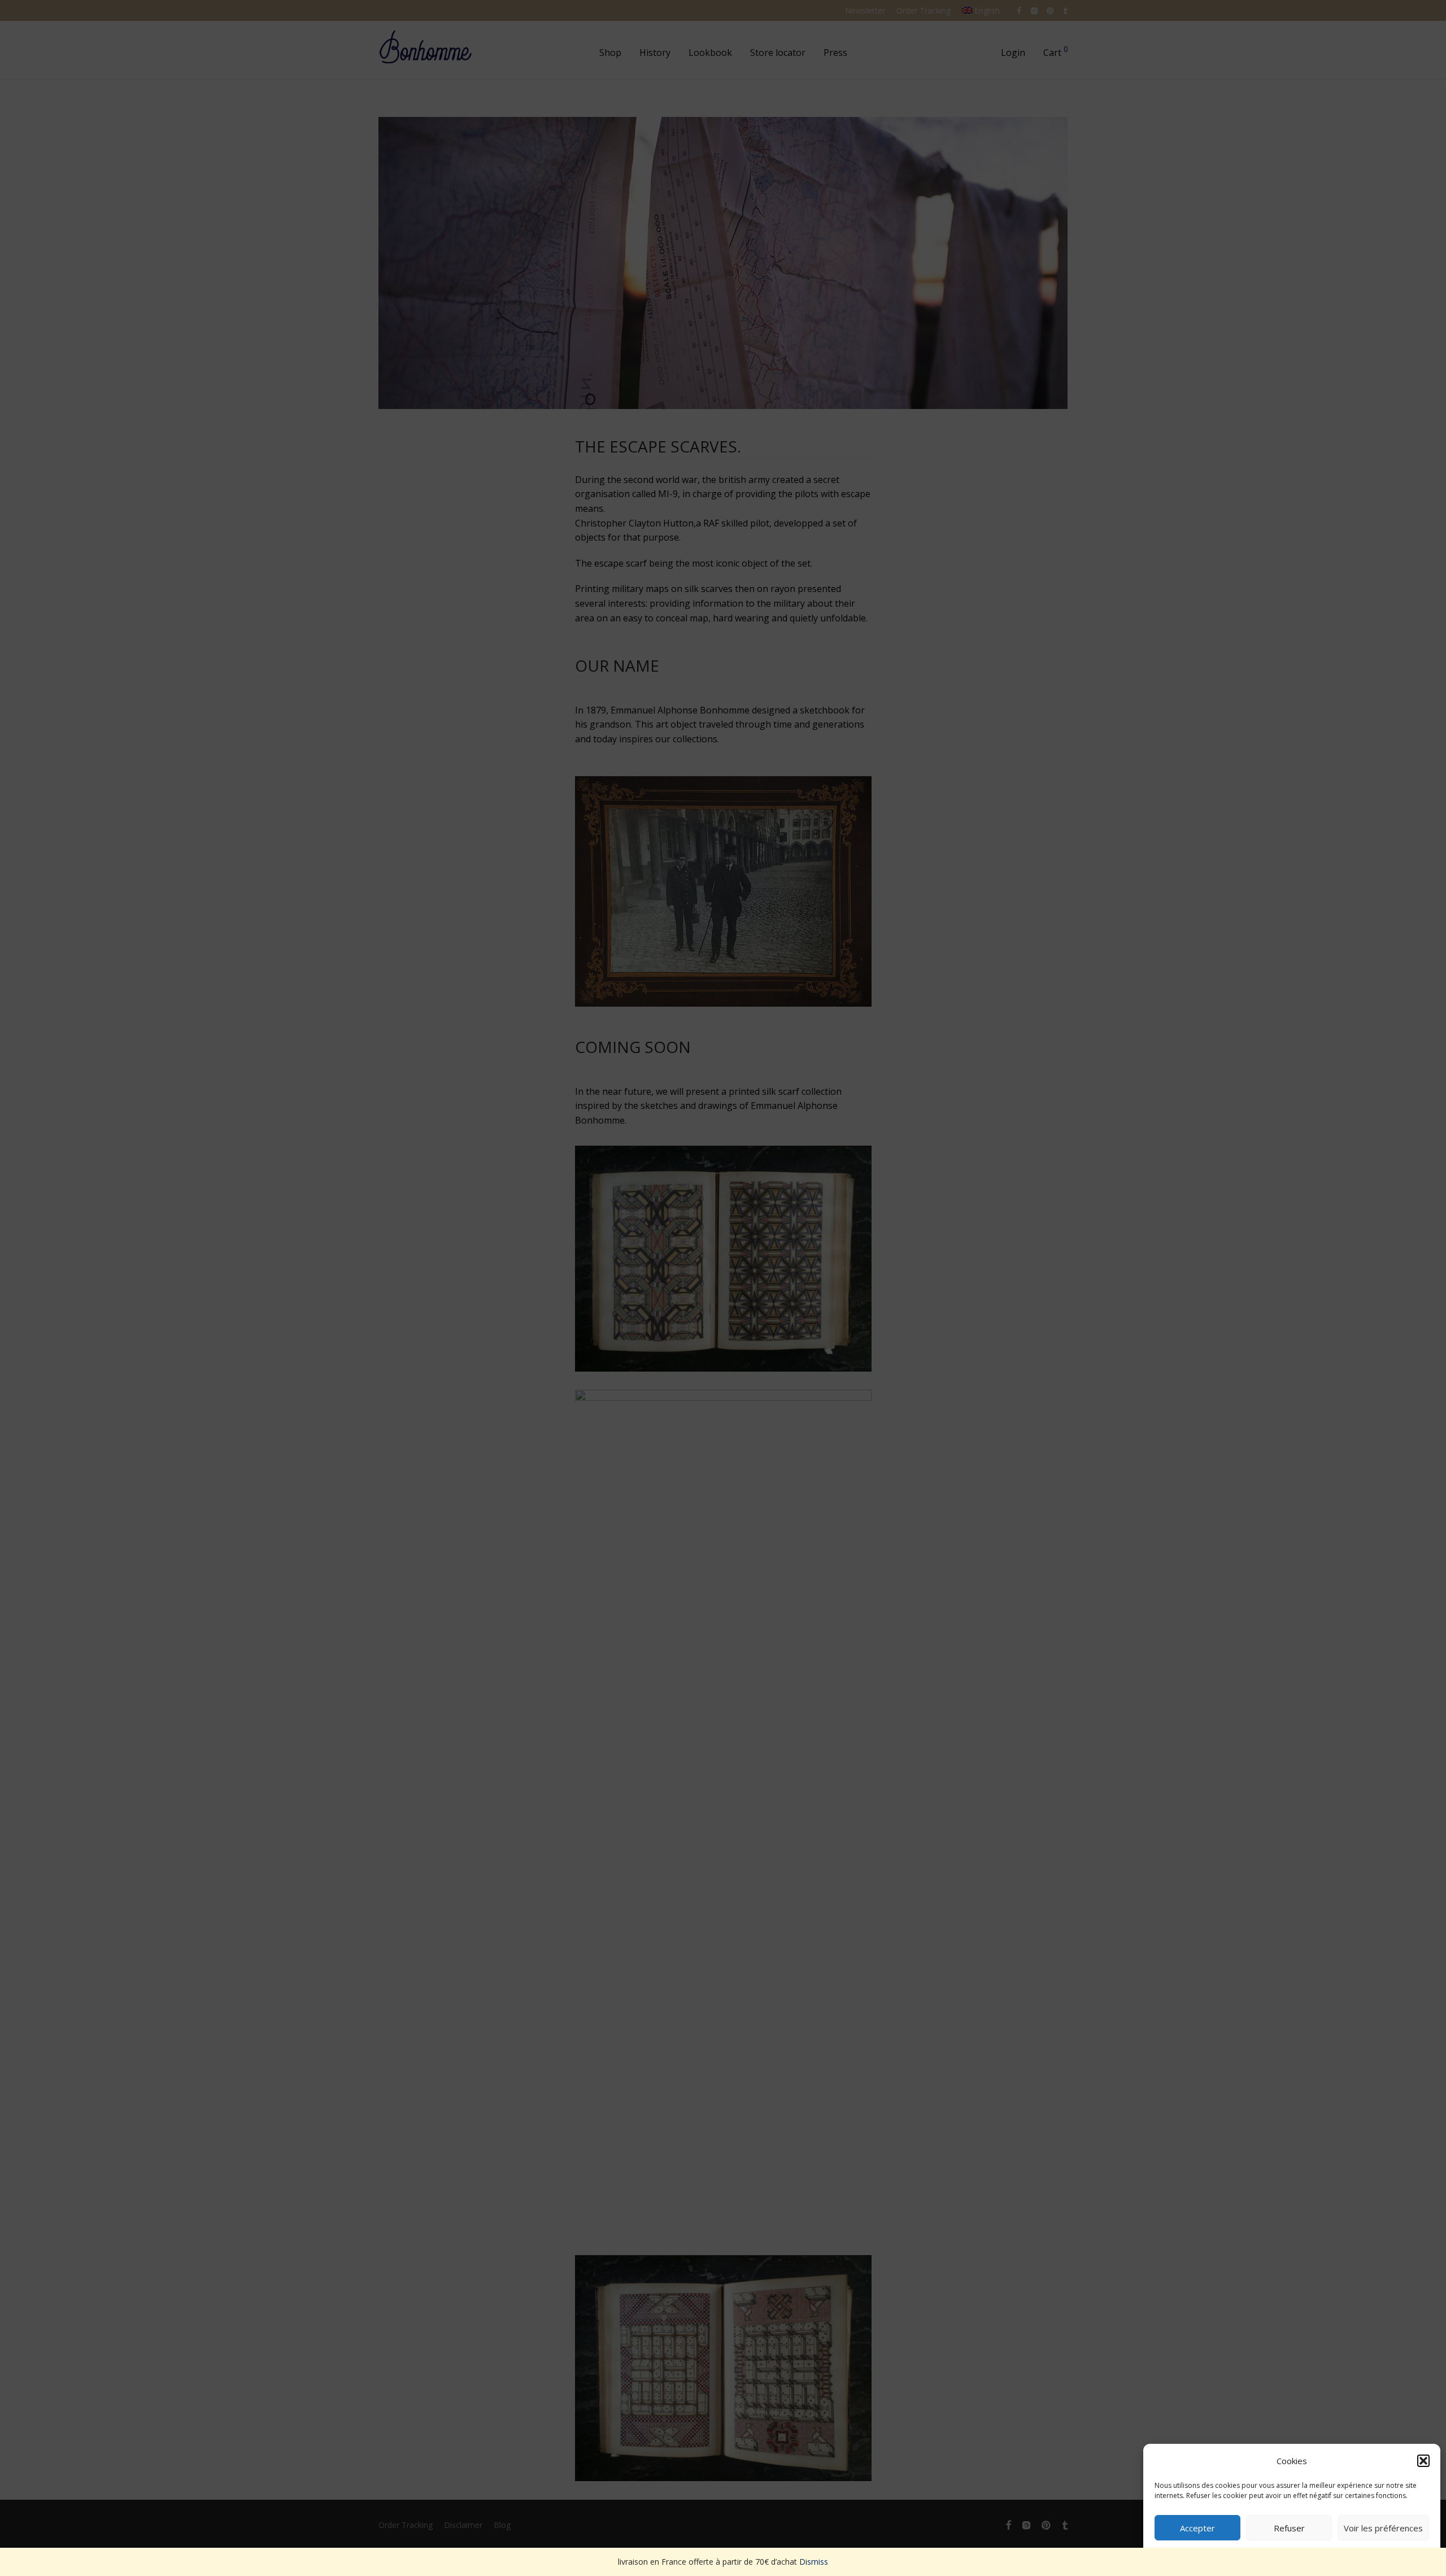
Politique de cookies (1286, 2554)
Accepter (1197, 2528)
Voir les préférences (1383, 2528)
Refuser (1289, 2528)
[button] (1423, 2461)
